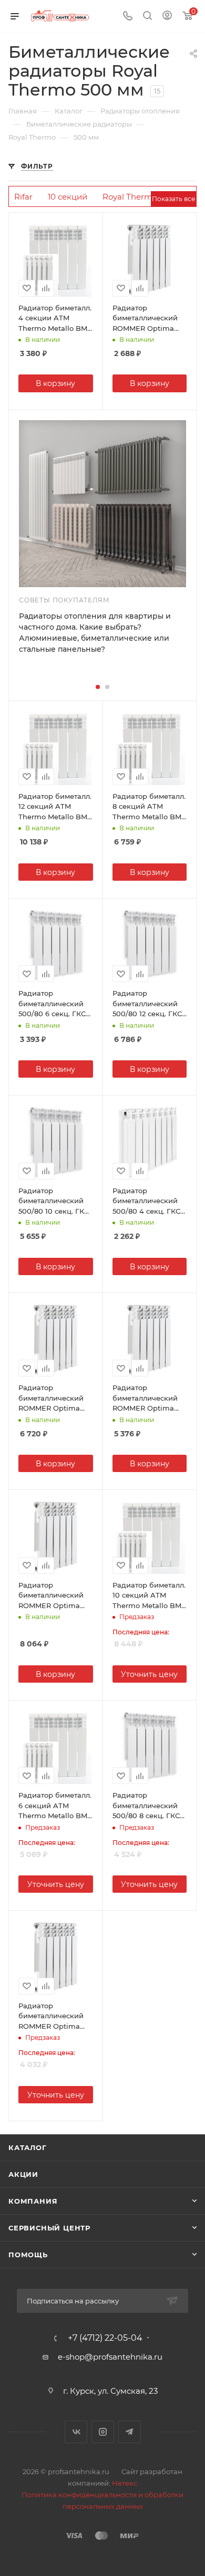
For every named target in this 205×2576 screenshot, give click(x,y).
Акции (23, 2174)
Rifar (23, 197)
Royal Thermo (130, 197)
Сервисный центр (49, 2228)
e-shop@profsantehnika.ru (110, 2357)
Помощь (28, 2255)
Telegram (130, 2432)
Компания (33, 2201)
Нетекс (125, 2483)
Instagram (103, 2432)
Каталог (28, 2147)
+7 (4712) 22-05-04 (105, 2338)
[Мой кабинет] (167, 17)
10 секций (68, 197)
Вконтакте (76, 2432)
